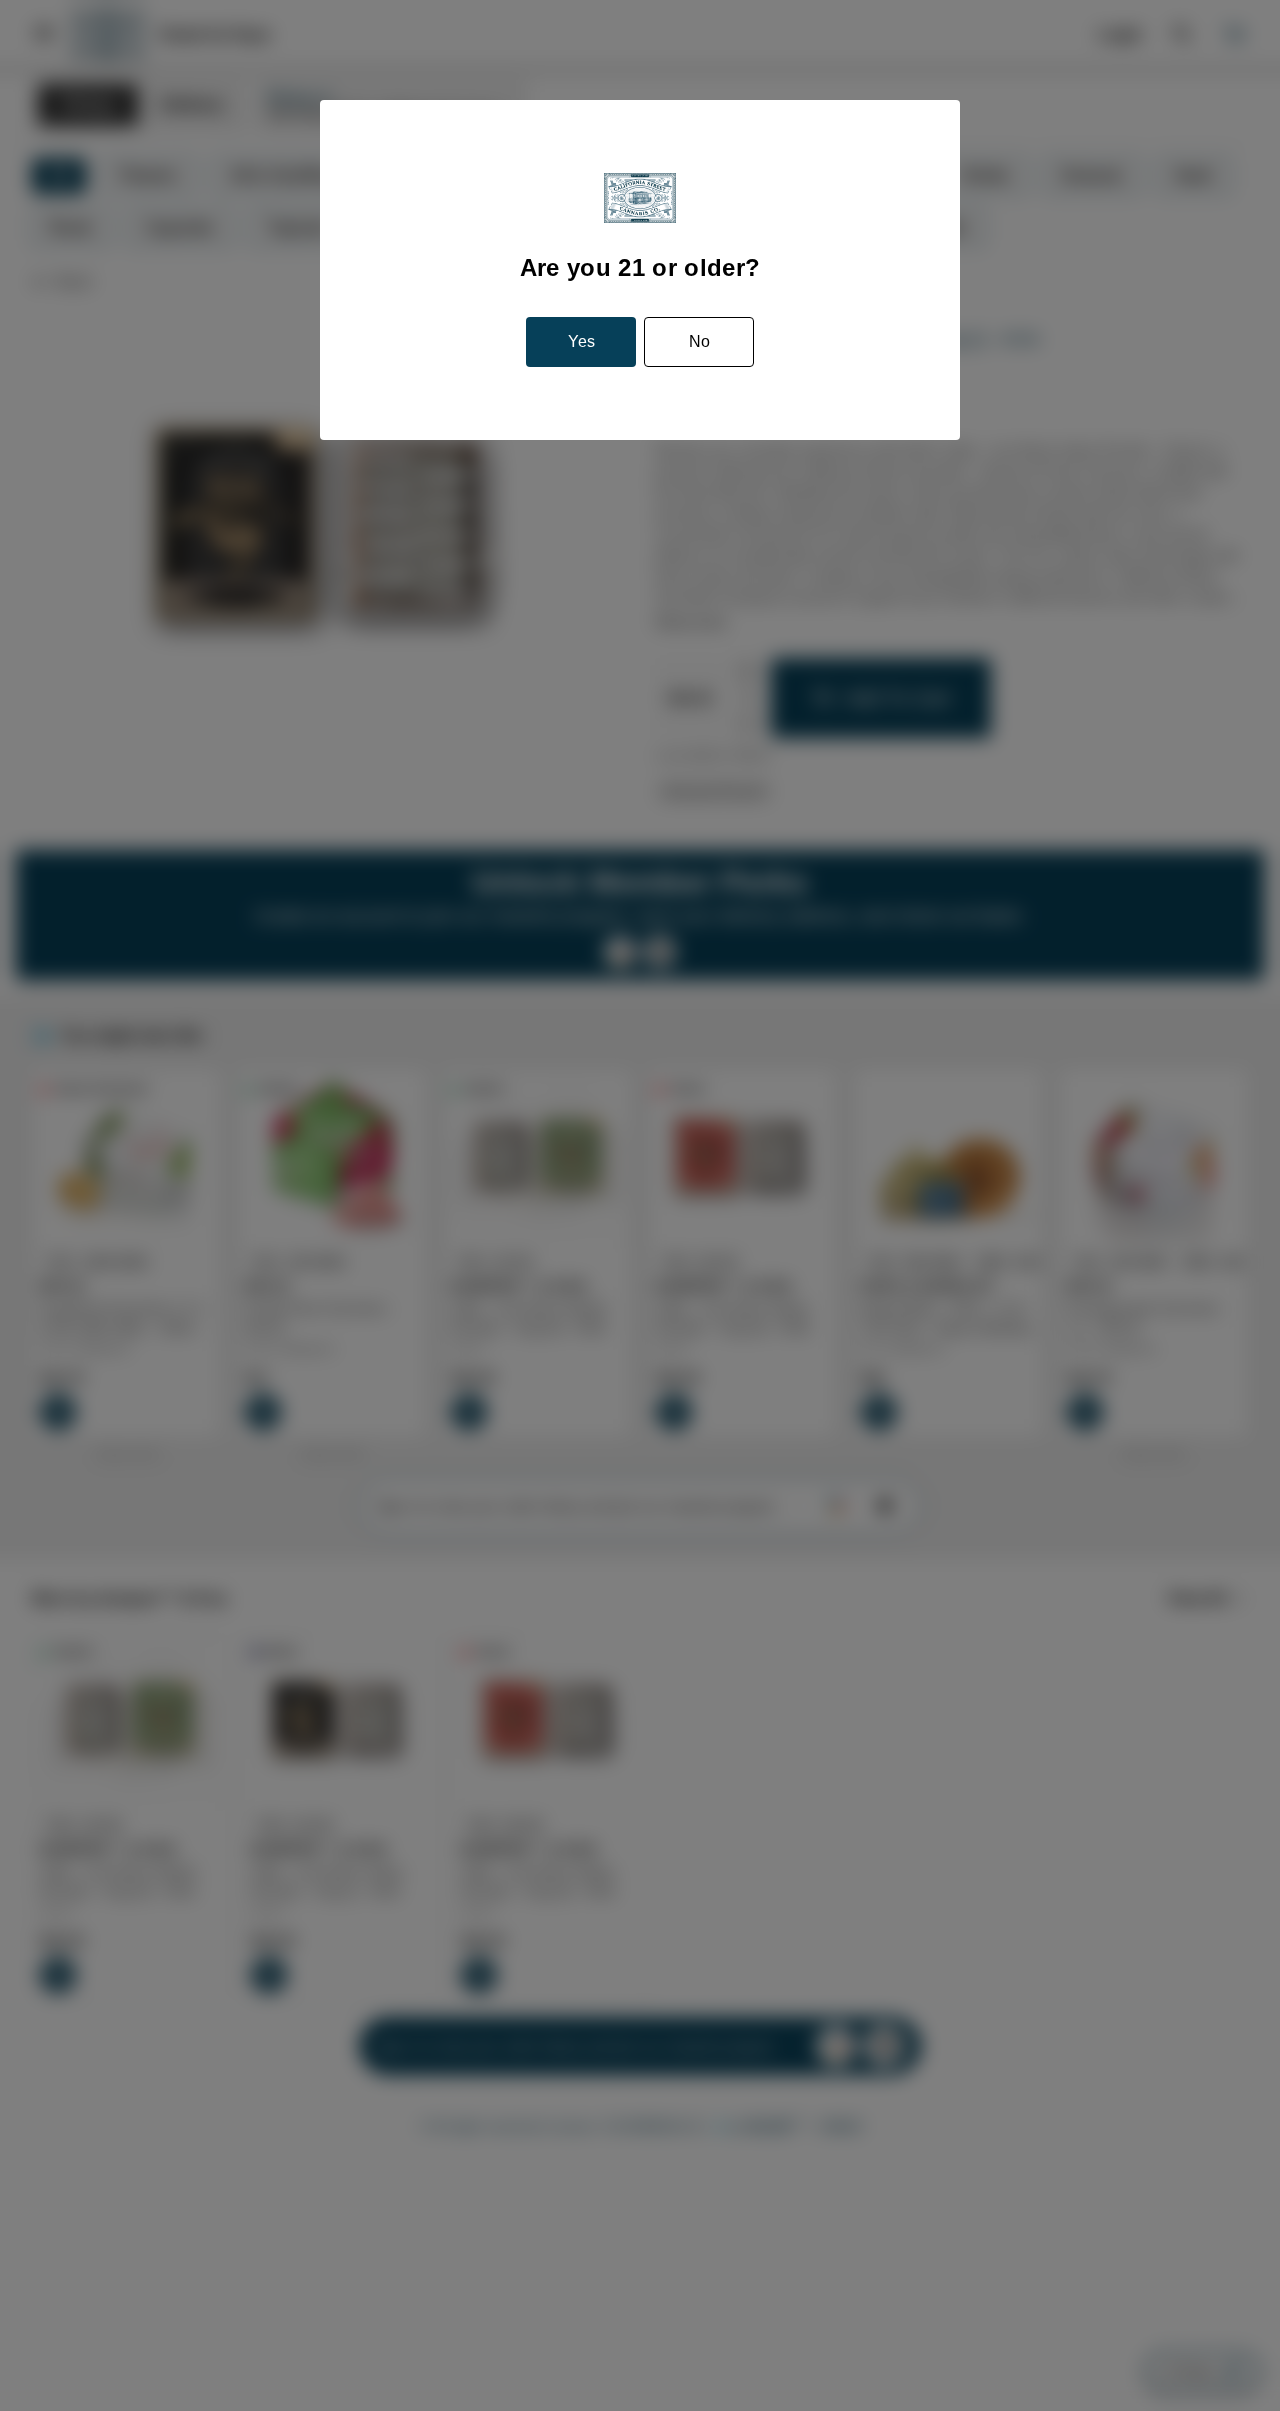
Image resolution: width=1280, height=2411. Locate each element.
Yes (582, 342)
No (697, 342)
